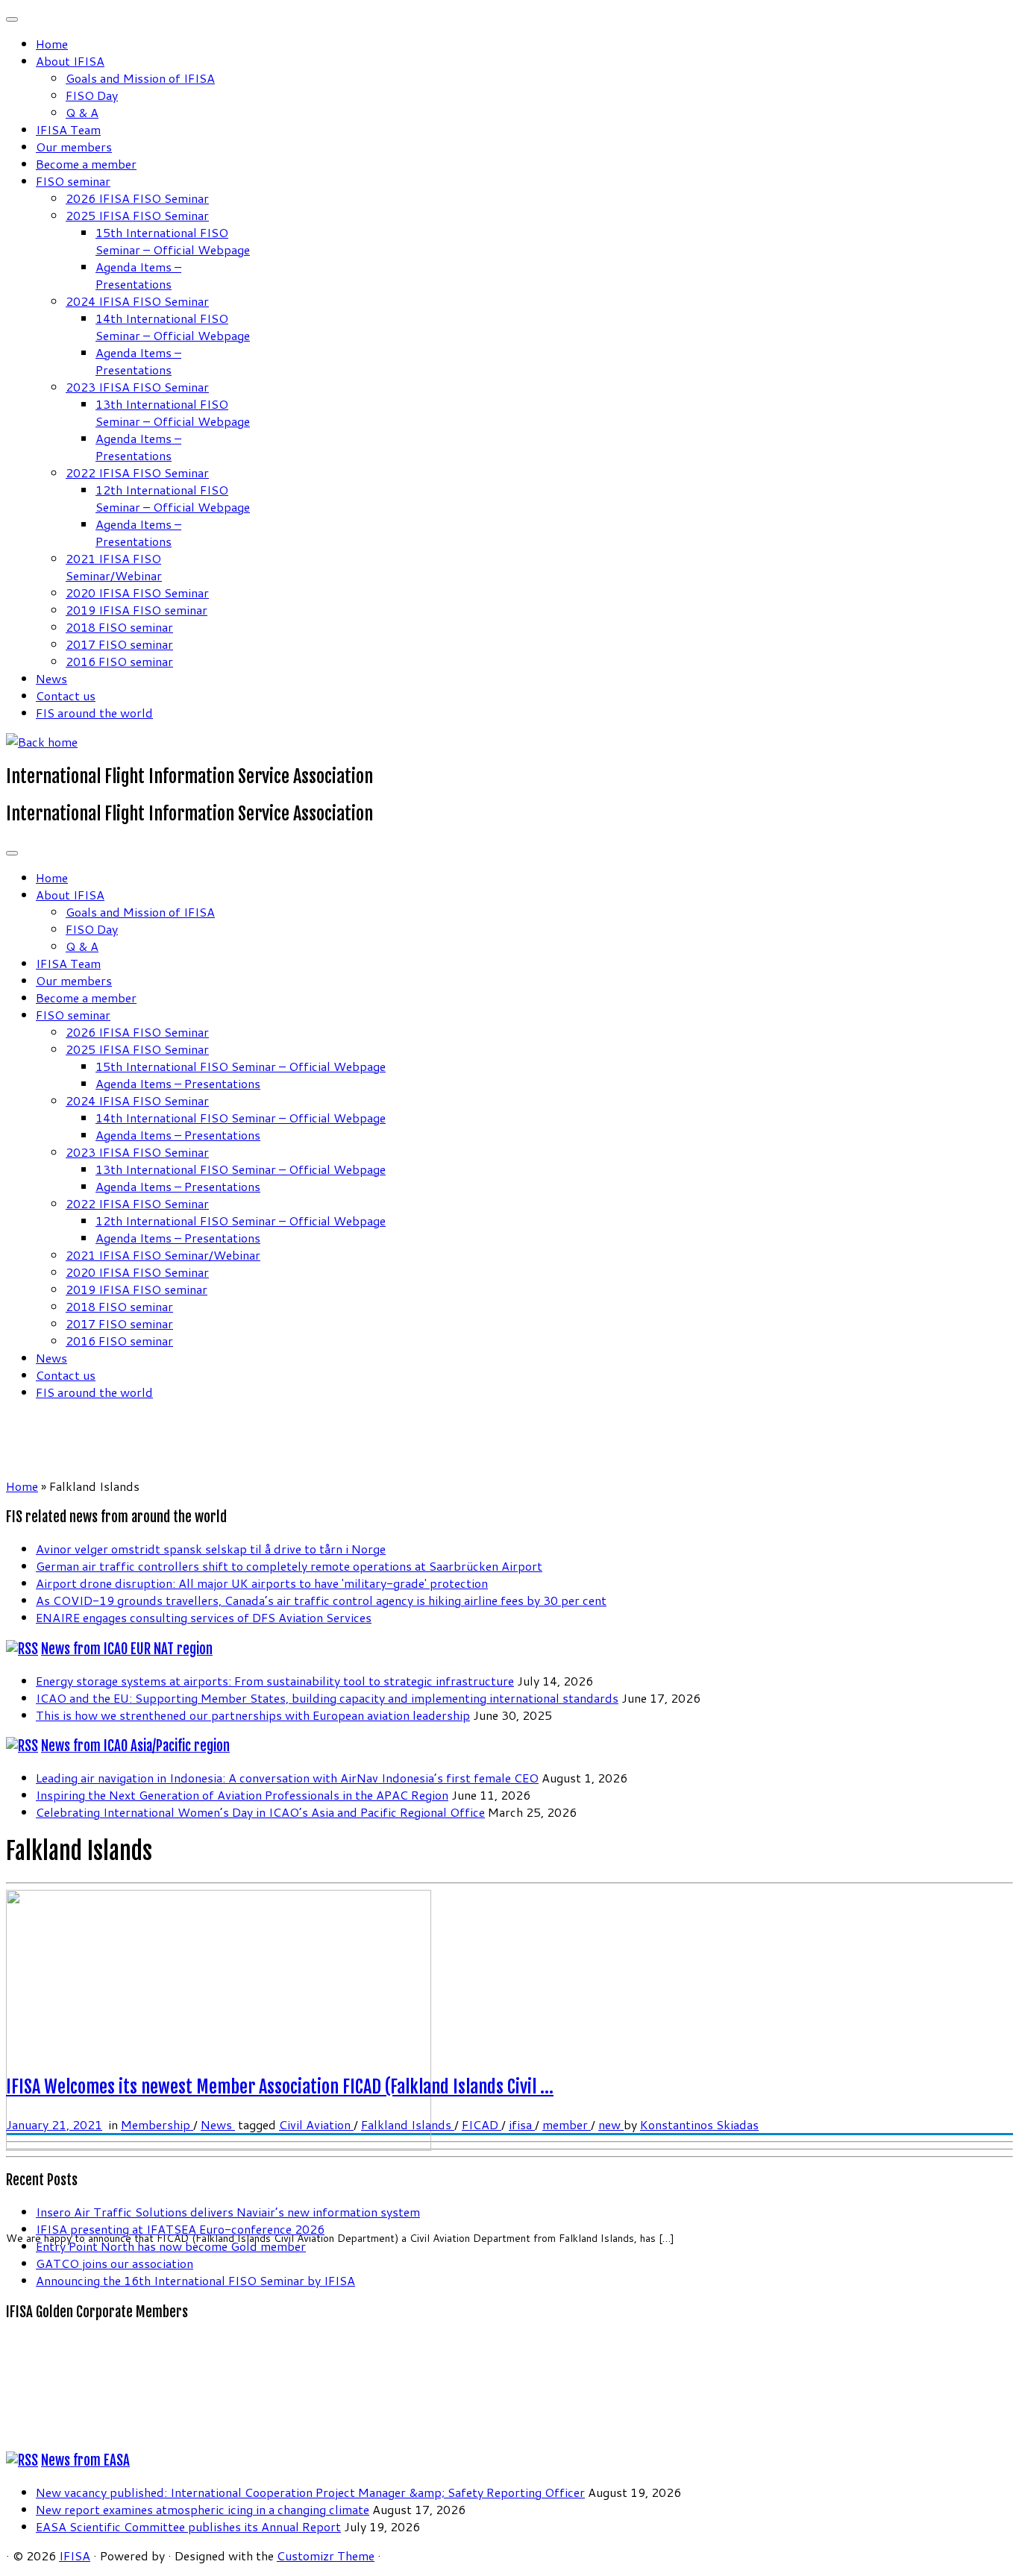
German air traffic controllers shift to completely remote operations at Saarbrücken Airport (289, 1566)
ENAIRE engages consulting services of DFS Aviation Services (204, 1617)
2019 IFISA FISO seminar (137, 610)
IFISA (75, 2555)
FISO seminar (73, 181)
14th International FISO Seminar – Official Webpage (173, 327)
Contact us (66, 695)
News (51, 678)
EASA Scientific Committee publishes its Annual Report (188, 2526)
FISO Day (92, 95)
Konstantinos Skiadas (699, 2124)
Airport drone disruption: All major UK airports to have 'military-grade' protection (262, 1583)
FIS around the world (94, 713)
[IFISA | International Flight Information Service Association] (42, 742)
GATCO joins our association (115, 2263)
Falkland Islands (408, 2124)
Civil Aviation (316, 2124)
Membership (157, 2124)
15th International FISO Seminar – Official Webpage (173, 241)
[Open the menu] (12, 853)
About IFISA (70, 61)
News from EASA (85, 2460)
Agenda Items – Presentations (138, 275)
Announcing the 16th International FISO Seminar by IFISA (195, 2280)
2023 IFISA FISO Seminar (137, 387)
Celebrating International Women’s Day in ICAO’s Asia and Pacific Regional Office (260, 1812)
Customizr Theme (326, 2555)
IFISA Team (68, 129)
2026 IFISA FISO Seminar (137, 198)
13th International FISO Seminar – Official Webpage (173, 412)
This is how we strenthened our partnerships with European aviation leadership (253, 1715)
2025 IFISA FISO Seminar (137, 215)
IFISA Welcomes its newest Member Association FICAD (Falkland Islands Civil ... (280, 2087)
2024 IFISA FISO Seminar (137, 301)
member (567, 2124)
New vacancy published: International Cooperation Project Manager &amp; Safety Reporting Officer (310, 2492)
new (611, 2124)
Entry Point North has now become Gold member (171, 2246)
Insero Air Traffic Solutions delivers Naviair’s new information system (228, 2212)
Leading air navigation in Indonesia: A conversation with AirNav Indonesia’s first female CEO (287, 1778)
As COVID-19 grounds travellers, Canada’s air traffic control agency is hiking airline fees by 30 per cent (321, 1600)
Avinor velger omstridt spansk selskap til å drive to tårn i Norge (211, 1549)
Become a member (86, 164)
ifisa (522, 2124)
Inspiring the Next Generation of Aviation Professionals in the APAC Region (242, 1795)
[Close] (12, 19)
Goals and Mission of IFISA (140, 78)
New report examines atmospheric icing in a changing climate (203, 2509)
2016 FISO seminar (119, 661)
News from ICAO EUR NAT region (127, 1649)
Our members (74, 147)
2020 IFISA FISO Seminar (137, 593)
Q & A (82, 112)
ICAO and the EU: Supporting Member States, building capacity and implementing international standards (327, 1698)
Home (52, 44)
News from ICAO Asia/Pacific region (135, 1746)
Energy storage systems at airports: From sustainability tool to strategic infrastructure (275, 1681)
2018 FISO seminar (119, 627)
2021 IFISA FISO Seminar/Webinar (114, 567)
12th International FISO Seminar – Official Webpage (173, 498)
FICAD (482, 2124)
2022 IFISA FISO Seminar (137, 472)
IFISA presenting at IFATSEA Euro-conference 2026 (180, 2229)
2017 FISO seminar (119, 644)
